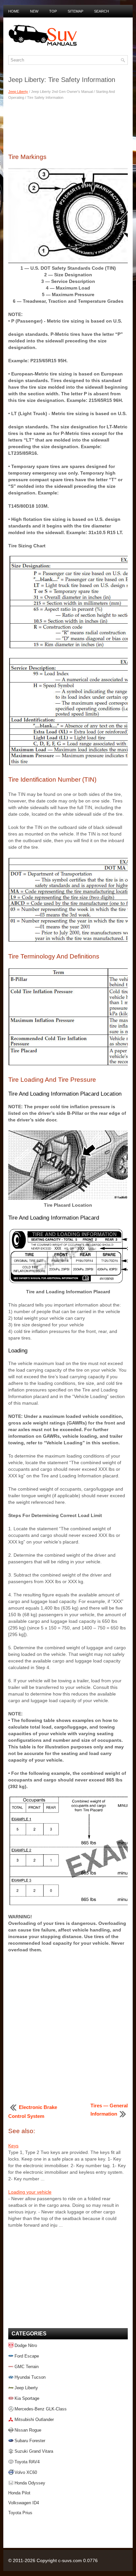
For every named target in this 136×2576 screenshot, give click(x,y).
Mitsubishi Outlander (34, 2420)
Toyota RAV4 (27, 2462)
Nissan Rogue (28, 2430)
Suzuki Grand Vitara (34, 2451)
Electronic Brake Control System (33, 2112)
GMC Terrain (27, 2367)
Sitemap (75, 11)
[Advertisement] (68, 126)
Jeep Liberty (18, 92)
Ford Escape (27, 2356)
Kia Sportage (27, 2398)
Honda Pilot (19, 2493)
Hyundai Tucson (30, 2377)
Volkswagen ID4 (24, 2503)
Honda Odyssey (30, 2483)
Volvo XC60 (26, 2472)
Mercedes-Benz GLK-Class (41, 2409)
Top (53, 11)
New (34, 11)
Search (102, 11)
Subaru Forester (30, 2441)
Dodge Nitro (26, 2345)
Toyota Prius (20, 2513)
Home (14, 11)
